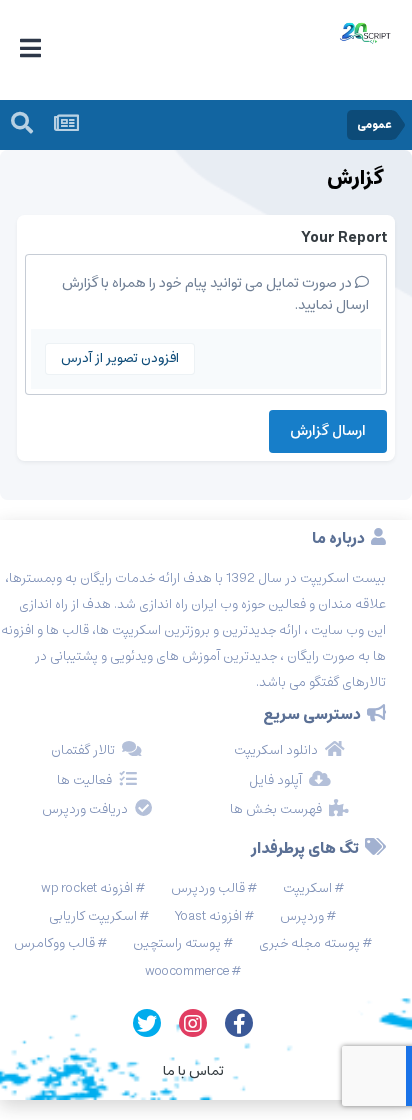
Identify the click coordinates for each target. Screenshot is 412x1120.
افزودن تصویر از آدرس (120, 358)
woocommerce (187, 971)
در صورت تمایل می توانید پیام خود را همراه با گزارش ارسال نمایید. (215, 294)
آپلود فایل (275, 781)
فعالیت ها (84, 781)
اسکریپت (307, 888)
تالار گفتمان (83, 751)
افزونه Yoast (208, 916)
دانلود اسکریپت (276, 751)
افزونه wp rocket (87, 888)
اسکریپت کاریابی (93, 916)
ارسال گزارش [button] (328, 431)
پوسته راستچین (177, 943)
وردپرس (302, 916)
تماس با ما (193, 1071)
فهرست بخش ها (276, 810)
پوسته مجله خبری (309, 943)
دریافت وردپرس (85, 810)
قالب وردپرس (208, 888)
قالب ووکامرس (54, 943)
